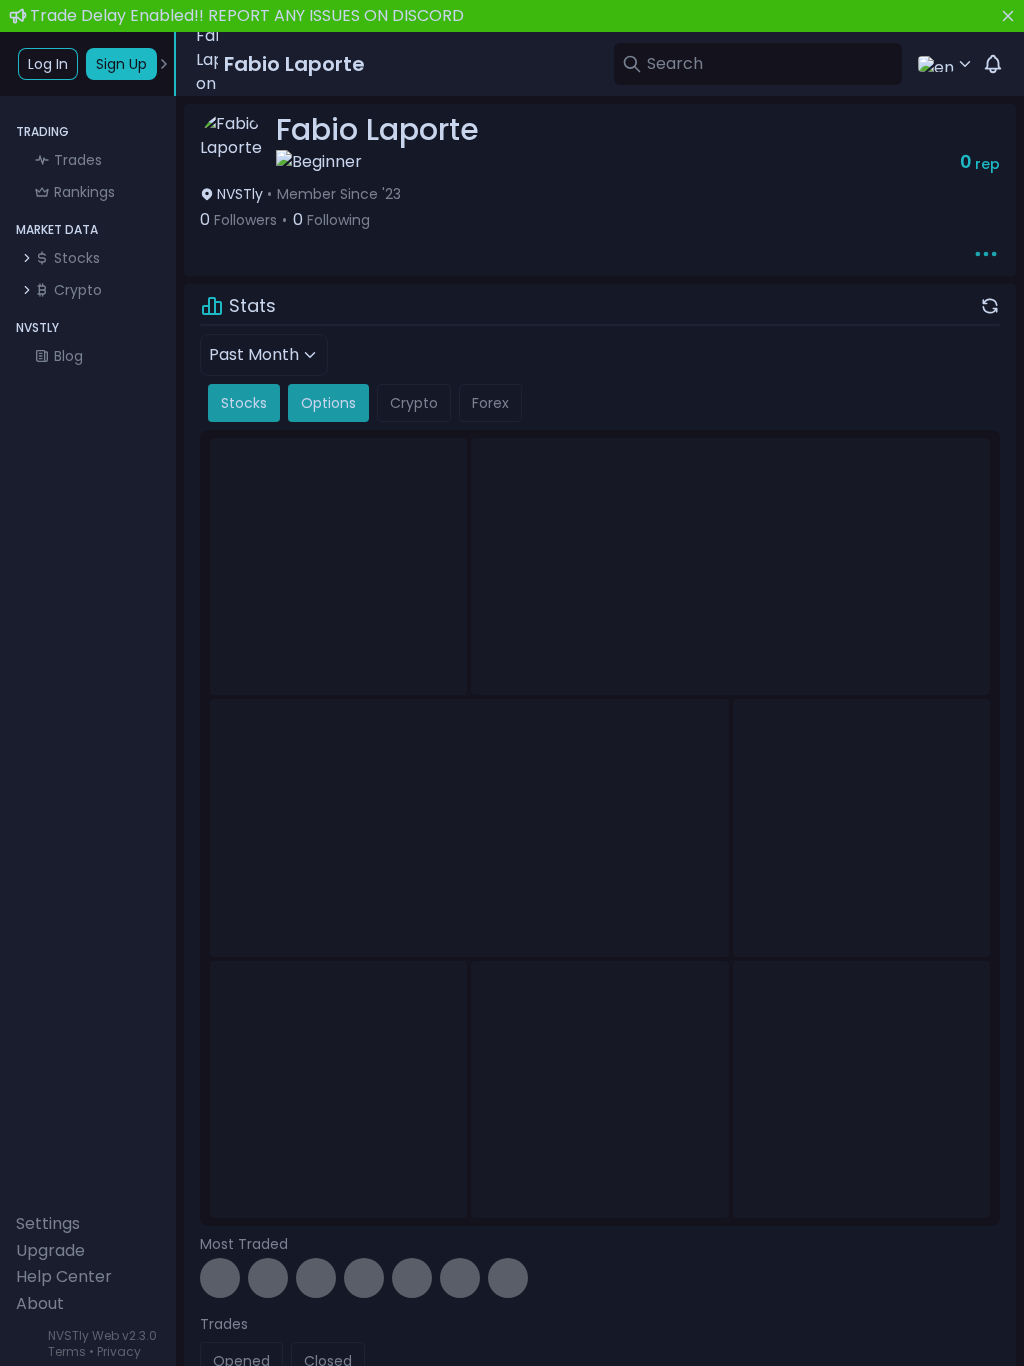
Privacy (119, 1351)
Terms (67, 1351)
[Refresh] (990, 306)
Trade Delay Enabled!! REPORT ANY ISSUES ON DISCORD (247, 15)
